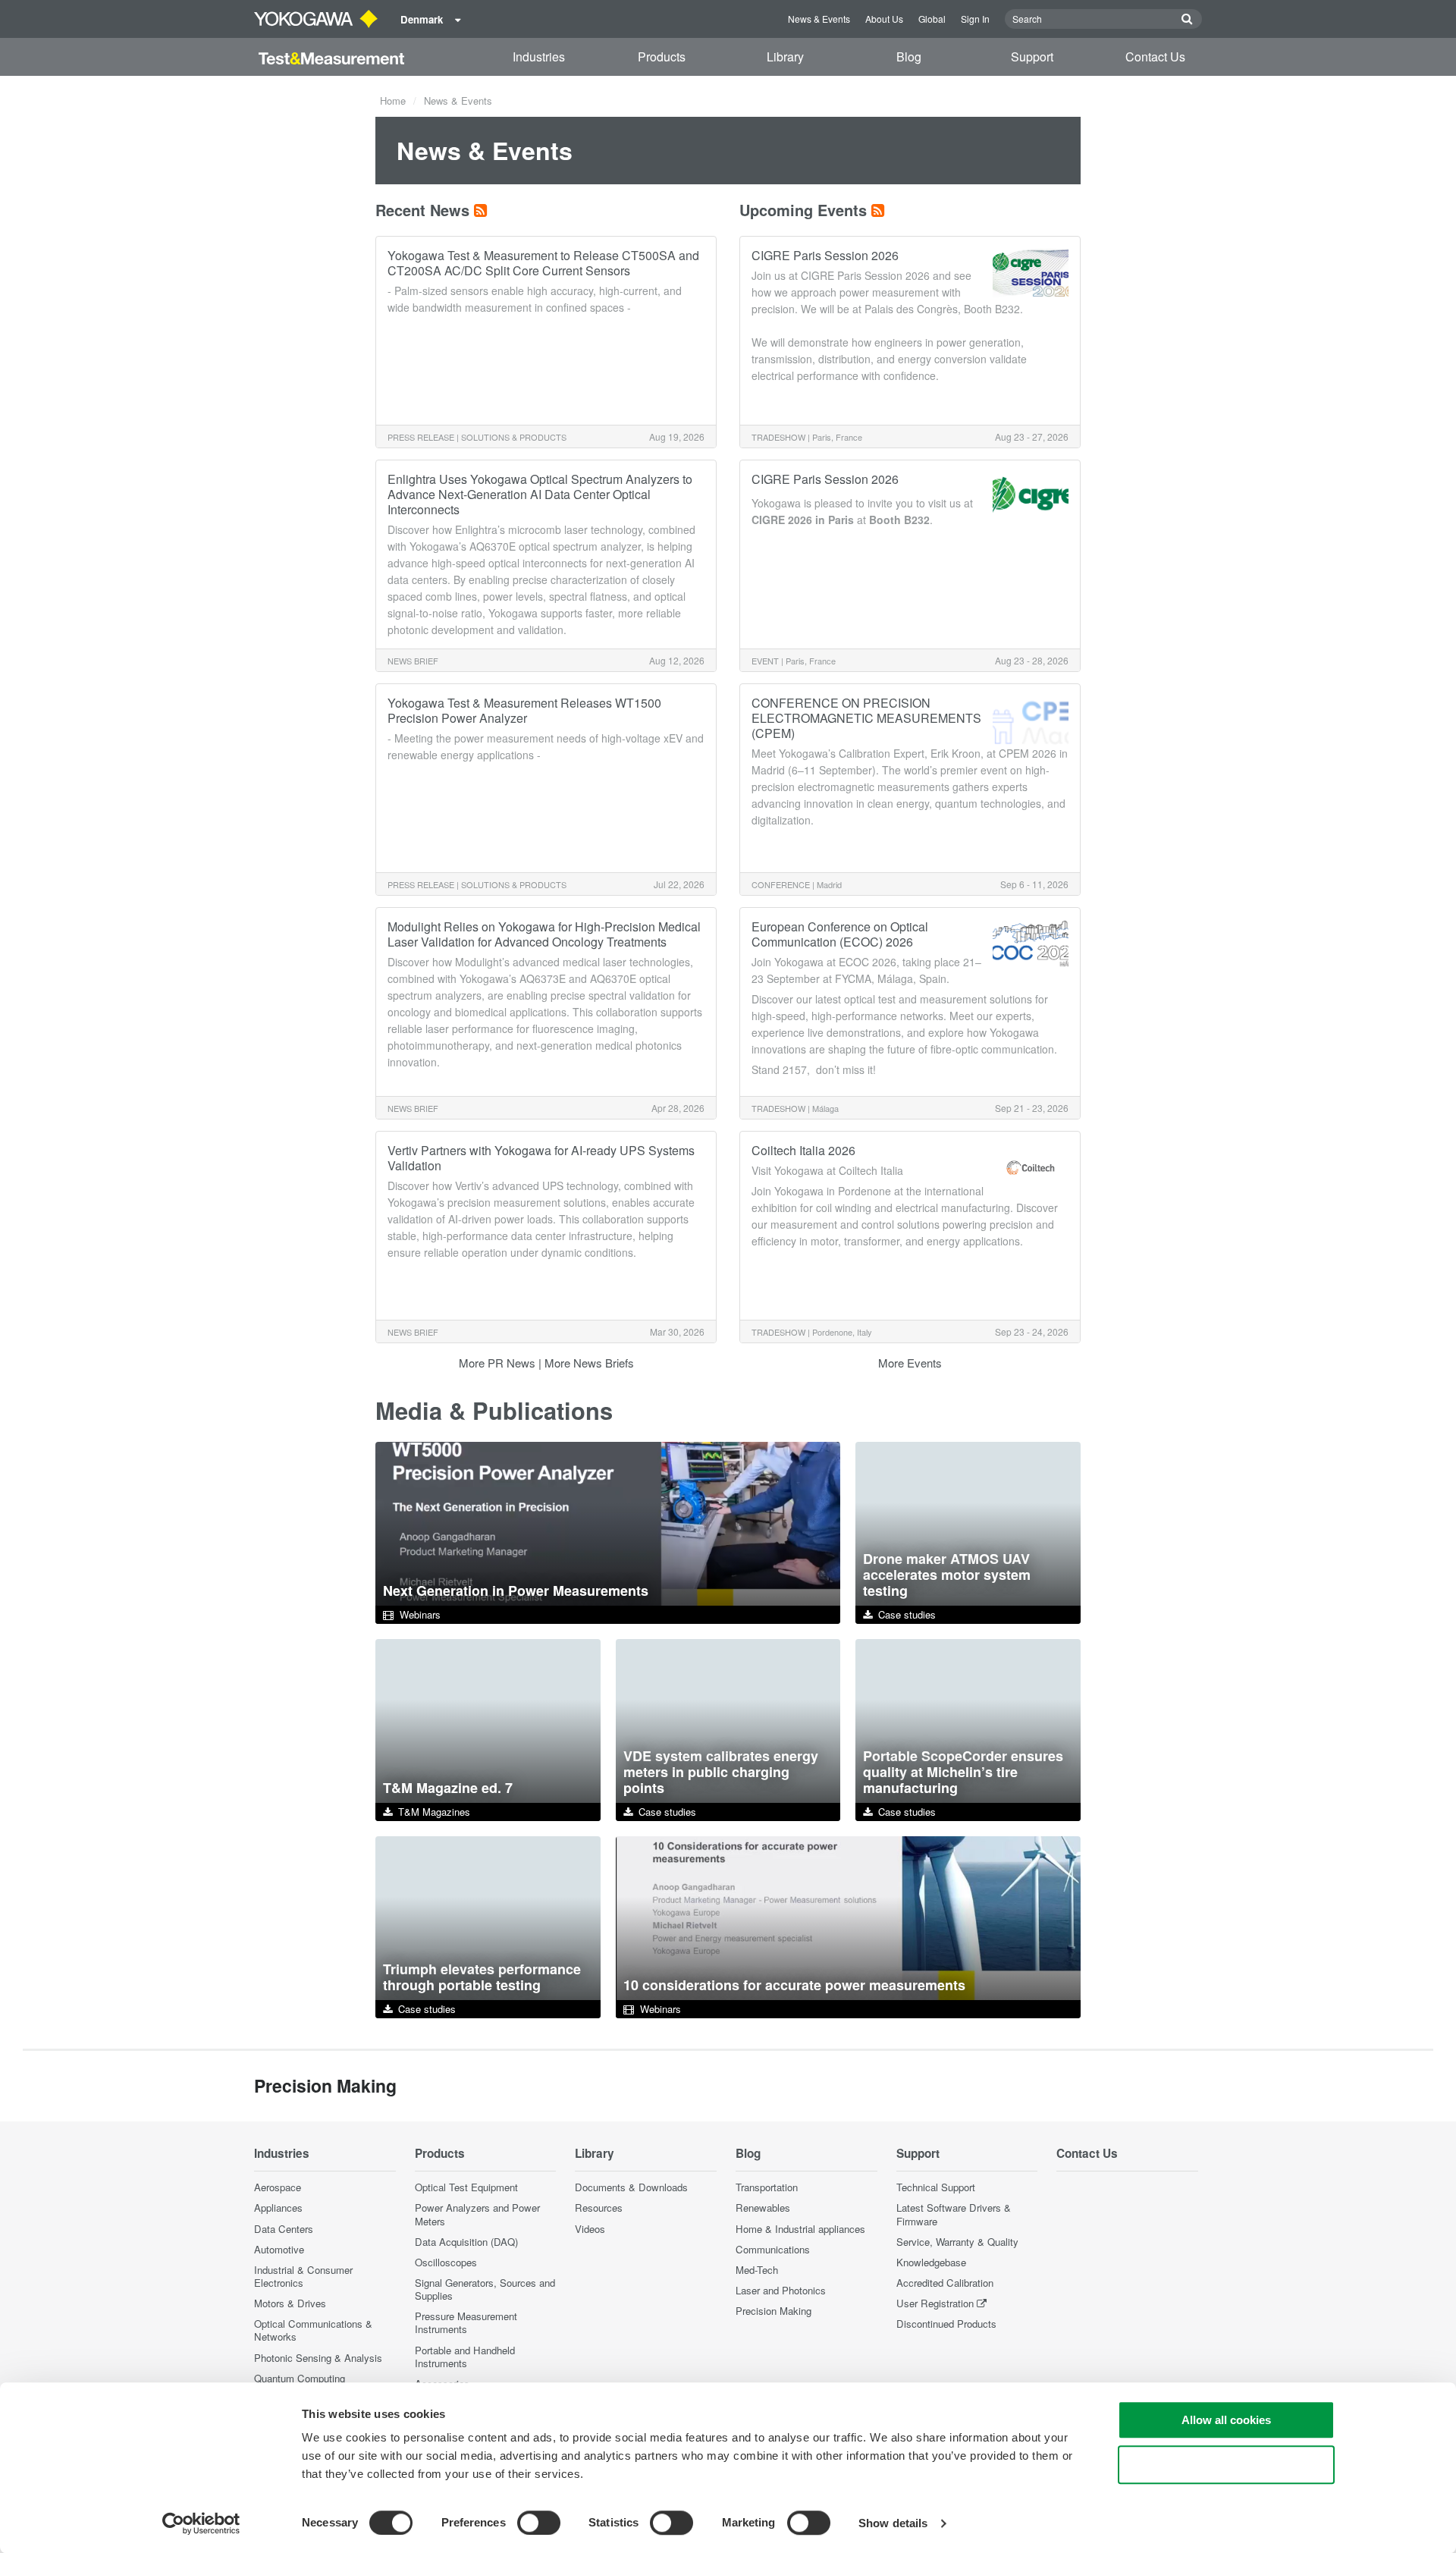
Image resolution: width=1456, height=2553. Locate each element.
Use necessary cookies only (1226, 2465)
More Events (910, 1363)
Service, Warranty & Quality (957, 2242)
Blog (909, 57)
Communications (773, 2249)
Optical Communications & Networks (313, 2330)
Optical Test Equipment (466, 2187)
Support (1032, 57)
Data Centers (284, 2229)
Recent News (422, 210)
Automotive (279, 2249)
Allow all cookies (1226, 2420)
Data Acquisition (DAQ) (466, 2242)
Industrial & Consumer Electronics (303, 2276)
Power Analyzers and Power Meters (477, 2214)
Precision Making (773, 2311)
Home (393, 100)
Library (785, 57)
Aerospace (278, 2187)
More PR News (497, 1363)
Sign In (975, 19)
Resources (599, 2208)
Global (932, 19)
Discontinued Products (946, 2324)
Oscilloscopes (446, 2262)
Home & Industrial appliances (800, 2229)
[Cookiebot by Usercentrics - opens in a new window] (201, 2523)
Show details (893, 2523)
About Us (884, 19)
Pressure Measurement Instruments (466, 2322)
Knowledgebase (931, 2262)
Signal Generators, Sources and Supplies (485, 2289)
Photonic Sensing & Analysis (318, 2358)
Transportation (767, 2187)
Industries (539, 57)
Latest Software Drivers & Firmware (954, 2214)
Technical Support (936, 2187)
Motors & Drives (290, 2303)
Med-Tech (757, 2270)
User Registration (935, 2303)
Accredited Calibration (945, 2283)
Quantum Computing (300, 2378)
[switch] (539, 2523)
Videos (590, 2229)
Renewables (763, 2208)
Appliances (278, 2208)
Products (662, 57)
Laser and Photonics (781, 2290)
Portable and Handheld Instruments (465, 2357)
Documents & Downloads (631, 2187)
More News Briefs (589, 1363)
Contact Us (1155, 57)
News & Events (819, 19)
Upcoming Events (803, 210)
